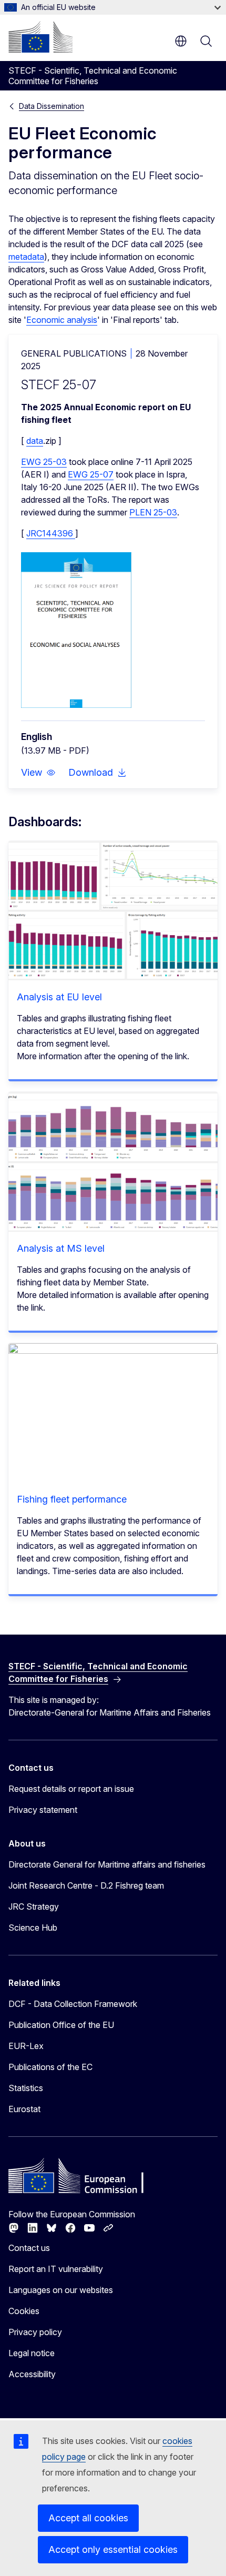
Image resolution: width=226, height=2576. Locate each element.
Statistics (26, 2088)
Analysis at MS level (61, 1248)
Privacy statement (43, 1810)
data (35, 441)
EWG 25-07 (91, 474)
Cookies (24, 2311)
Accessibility (32, 2374)
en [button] (181, 41)
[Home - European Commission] (40, 37)
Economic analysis (62, 320)
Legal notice (32, 2353)
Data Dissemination (52, 106)
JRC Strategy (34, 1906)
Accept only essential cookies (113, 2549)
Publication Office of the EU (61, 2025)
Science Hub (33, 1928)
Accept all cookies (88, 2518)
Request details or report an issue (71, 1789)
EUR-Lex (26, 2046)
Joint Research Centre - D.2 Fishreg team (86, 1885)
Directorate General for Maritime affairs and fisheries (107, 1864)
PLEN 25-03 (153, 512)
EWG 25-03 (44, 462)
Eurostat (24, 2109)
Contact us (29, 2248)
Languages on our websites (61, 2290)
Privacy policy (35, 2332)
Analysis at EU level (59, 997)
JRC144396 (51, 533)
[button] (38, 773)
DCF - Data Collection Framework (73, 2004)
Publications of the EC (50, 2067)
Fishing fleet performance (72, 1499)
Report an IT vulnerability (56, 2269)
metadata (26, 257)
